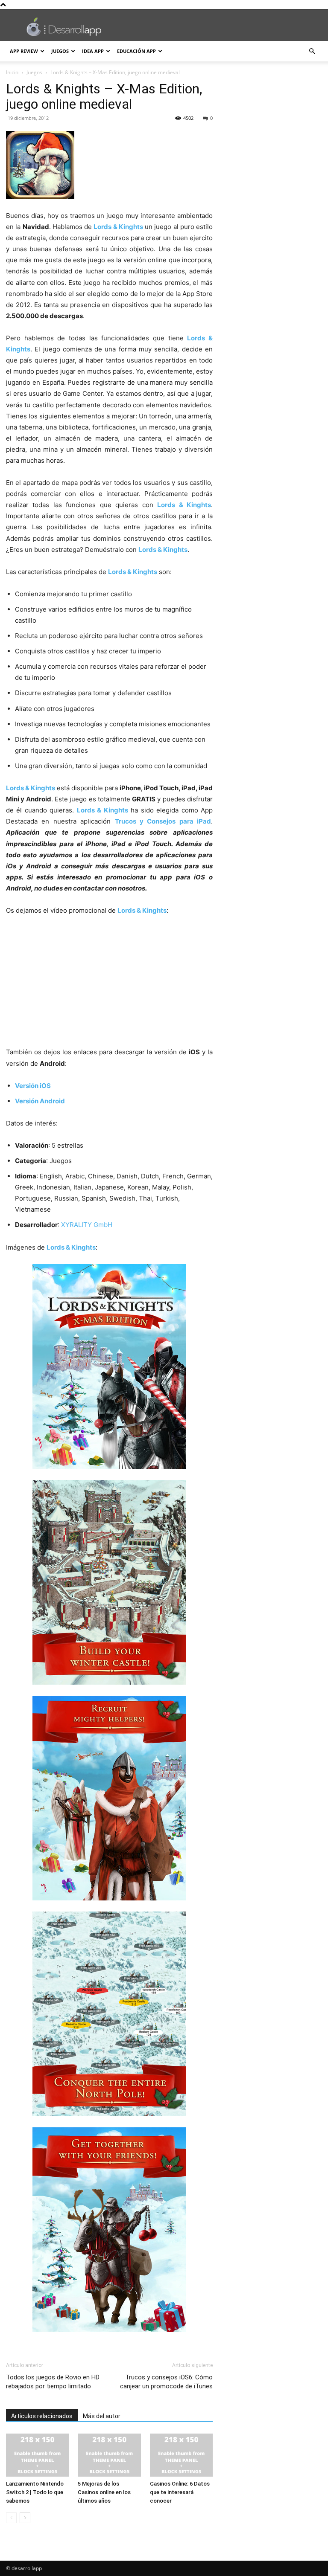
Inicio (12, 72)
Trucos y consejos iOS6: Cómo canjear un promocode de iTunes (166, 2382)
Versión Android (40, 1101)
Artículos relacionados (42, 2416)
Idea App (93, 51)
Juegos (60, 51)
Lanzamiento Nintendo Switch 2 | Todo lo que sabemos (35, 2492)
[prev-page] (11, 2518)
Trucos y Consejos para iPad (163, 821)
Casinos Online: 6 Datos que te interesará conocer (180, 2492)
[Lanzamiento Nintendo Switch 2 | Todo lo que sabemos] (37, 2455)
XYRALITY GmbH (87, 1225)
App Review (24, 51)
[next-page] (25, 2518)
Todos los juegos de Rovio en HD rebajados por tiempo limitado (53, 2382)
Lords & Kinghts (118, 227)
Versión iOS (33, 1086)
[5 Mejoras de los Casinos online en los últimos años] (109, 2455)
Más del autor (102, 2416)
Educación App (136, 51)
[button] (312, 51)
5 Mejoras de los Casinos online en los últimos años (104, 2492)
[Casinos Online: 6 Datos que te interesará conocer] (181, 2455)
